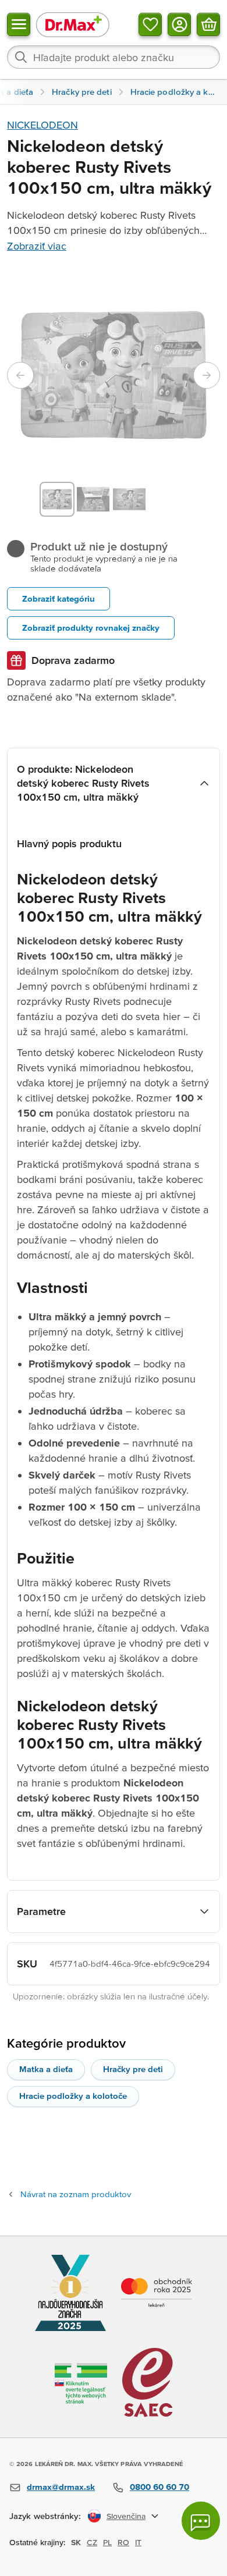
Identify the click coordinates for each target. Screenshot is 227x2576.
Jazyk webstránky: (45, 2516)
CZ (92, 2542)
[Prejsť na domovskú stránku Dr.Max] (73, 24)
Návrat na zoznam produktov (76, 2194)
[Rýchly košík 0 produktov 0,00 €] (208, 24)
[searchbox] (114, 57)
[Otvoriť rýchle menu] (19, 24)
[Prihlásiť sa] (179, 24)
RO (123, 2542)
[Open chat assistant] (201, 2521)
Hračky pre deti (133, 2069)
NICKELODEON (42, 125)
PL (107, 2542)
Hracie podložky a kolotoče (73, 2096)
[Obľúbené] (150, 24)
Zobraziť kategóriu (58, 598)
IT (138, 2542)
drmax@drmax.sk (61, 2487)
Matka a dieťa (46, 2069)
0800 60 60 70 (159, 2487)
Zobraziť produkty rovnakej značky (91, 628)
